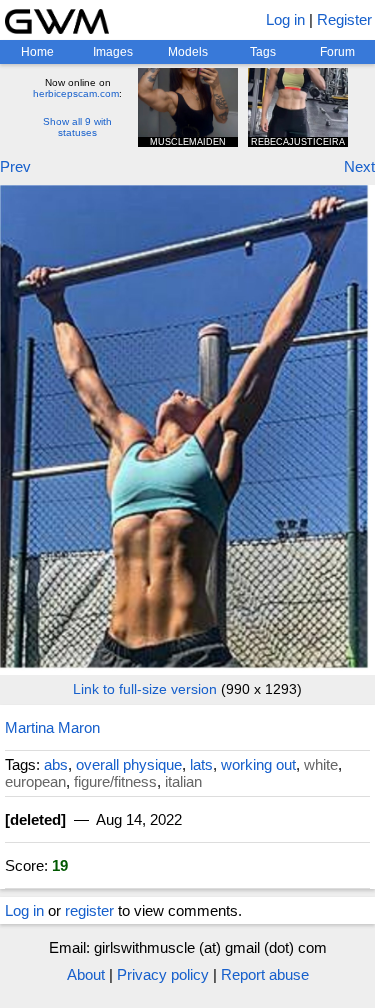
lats (201, 764)
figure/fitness (115, 781)
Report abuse (265, 974)
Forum (337, 52)
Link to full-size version (145, 689)
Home (37, 52)
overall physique (129, 764)
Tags (263, 52)
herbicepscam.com (76, 93)
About (86, 974)
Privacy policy (163, 974)
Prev (15, 166)
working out (258, 764)
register (89, 910)
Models (188, 52)
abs (56, 764)
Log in (285, 19)
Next (359, 166)
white (321, 764)
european (35, 781)
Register (344, 19)
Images (113, 52)
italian (183, 781)
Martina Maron (52, 727)
